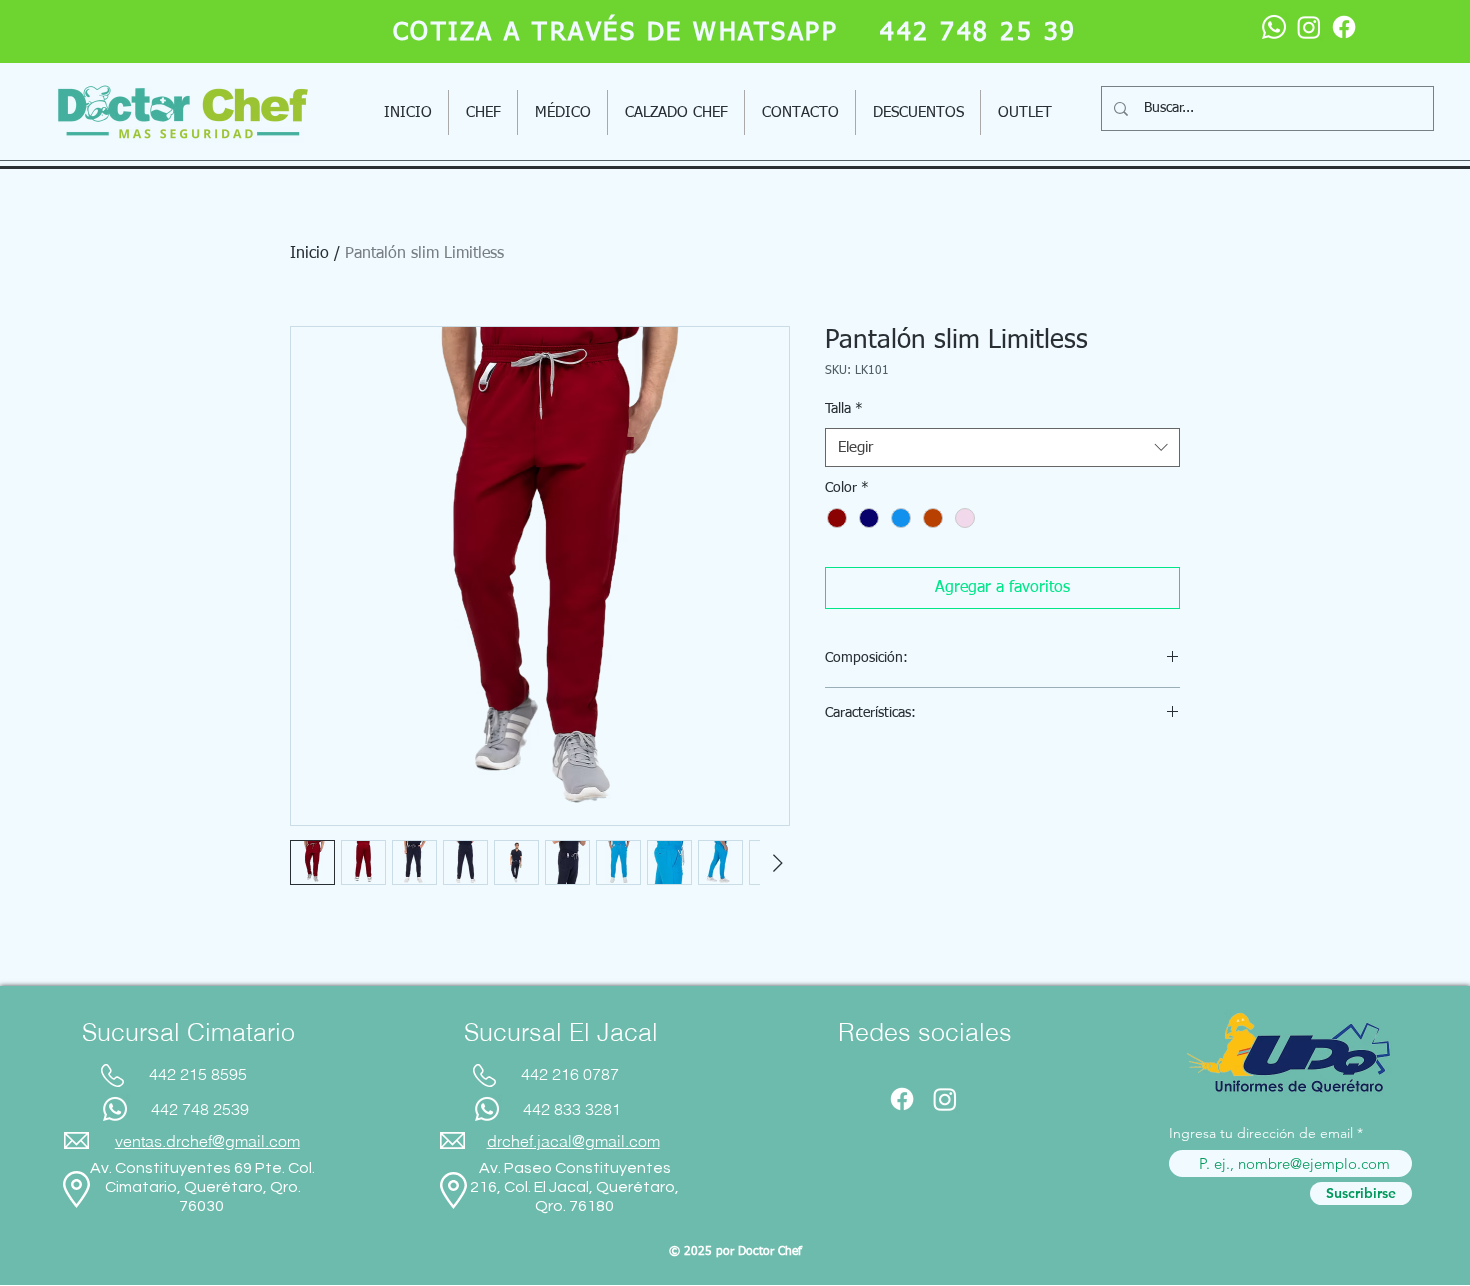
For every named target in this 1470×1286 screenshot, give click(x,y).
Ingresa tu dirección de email (1261, 1133)
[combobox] (1002, 447)
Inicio (309, 254)
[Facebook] (1344, 27)
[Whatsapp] (1274, 27)
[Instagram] (1309, 27)
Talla (844, 409)
